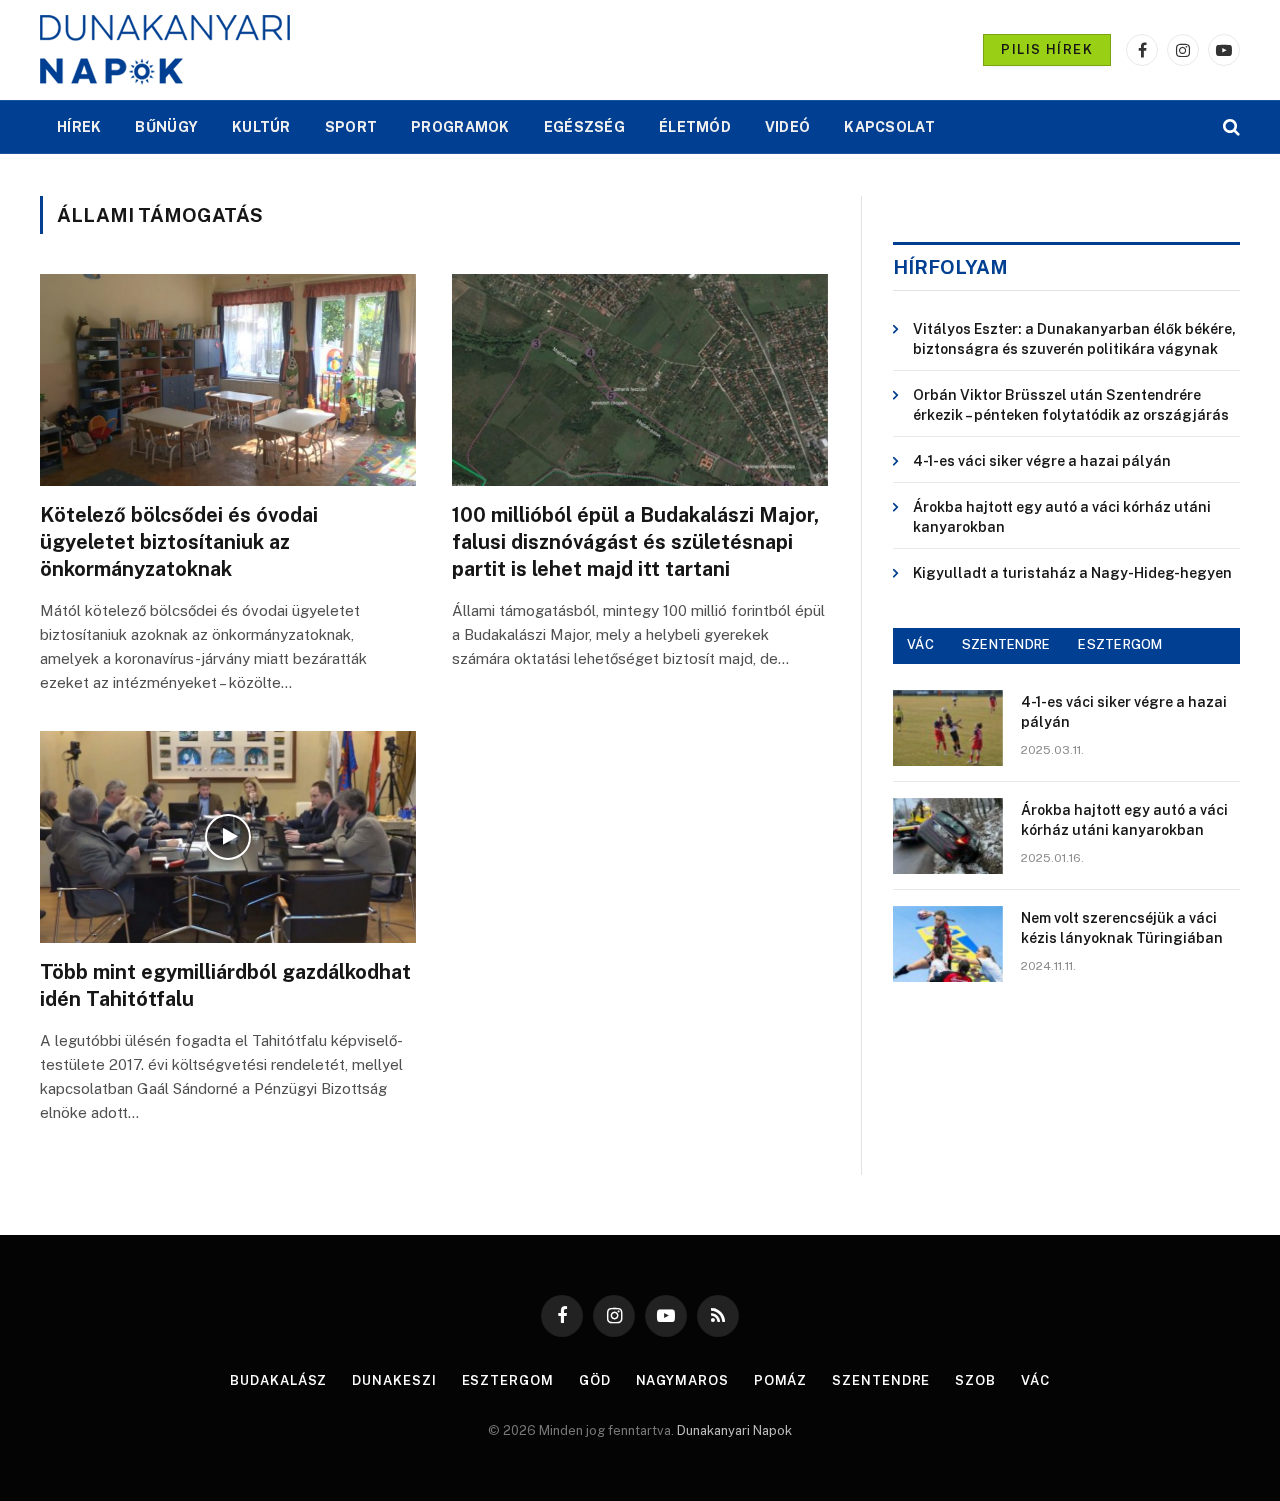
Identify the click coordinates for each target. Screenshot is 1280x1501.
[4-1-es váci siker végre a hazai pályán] (948, 728)
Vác (1035, 1380)
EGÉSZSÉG (584, 127)
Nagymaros (682, 1380)
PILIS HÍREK (1047, 49)
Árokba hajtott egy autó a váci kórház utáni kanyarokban (1062, 517)
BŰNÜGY (166, 127)
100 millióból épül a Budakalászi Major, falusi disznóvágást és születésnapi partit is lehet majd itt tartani (635, 542)
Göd (595, 1380)
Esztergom (508, 1380)
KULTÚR (261, 127)
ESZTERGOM (1120, 644)
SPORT (351, 127)
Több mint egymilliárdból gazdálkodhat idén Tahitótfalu (225, 985)
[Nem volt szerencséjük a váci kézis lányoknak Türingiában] (948, 944)
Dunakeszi (394, 1380)
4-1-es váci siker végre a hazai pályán (1042, 461)
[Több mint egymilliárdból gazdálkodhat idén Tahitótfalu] (228, 837)
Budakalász (278, 1380)
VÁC (920, 644)
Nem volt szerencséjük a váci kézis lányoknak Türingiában (1122, 928)
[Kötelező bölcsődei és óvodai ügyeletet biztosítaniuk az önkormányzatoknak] (228, 380)
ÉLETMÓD (695, 127)
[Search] (1229, 127)
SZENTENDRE (1006, 644)
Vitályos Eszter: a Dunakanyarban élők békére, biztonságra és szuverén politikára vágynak (1074, 339)
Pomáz (781, 1380)
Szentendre (881, 1380)
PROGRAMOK (460, 127)
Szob (975, 1380)
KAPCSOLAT (889, 127)
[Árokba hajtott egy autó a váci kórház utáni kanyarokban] (948, 836)
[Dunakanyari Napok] (165, 50)
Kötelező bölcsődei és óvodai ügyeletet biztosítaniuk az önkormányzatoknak (179, 542)
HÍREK (79, 127)
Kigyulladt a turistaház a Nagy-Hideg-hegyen (1072, 573)
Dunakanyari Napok (734, 1430)
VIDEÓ (787, 127)
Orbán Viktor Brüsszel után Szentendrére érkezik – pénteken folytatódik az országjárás (1071, 405)
